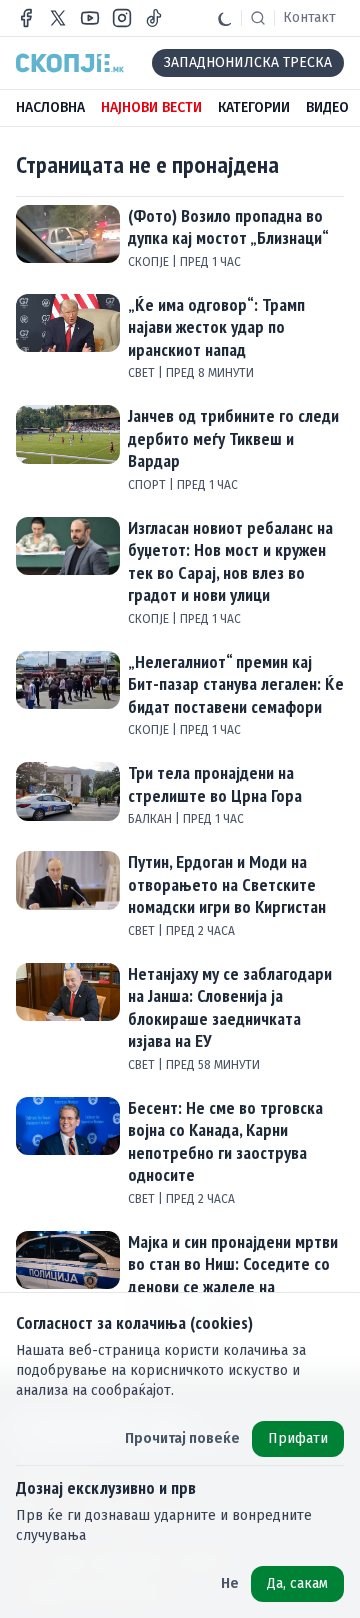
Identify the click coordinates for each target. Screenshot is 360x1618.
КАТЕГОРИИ (254, 107)
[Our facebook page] (26, 18)
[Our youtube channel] (90, 18)
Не (230, 1583)
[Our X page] (58, 18)
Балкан (151, 819)
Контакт (309, 17)
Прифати (298, 1438)
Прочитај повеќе (182, 1438)
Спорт (148, 485)
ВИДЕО (327, 107)
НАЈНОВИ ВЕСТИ (151, 107)
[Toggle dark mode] (225, 18)
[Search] (258, 18)
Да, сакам (297, 1583)
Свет (143, 373)
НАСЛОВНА (50, 107)
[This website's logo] (70, 63)
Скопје (150, 262)
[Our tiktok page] (154, 18)
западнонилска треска (248, 62)
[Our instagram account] (122, 18)
